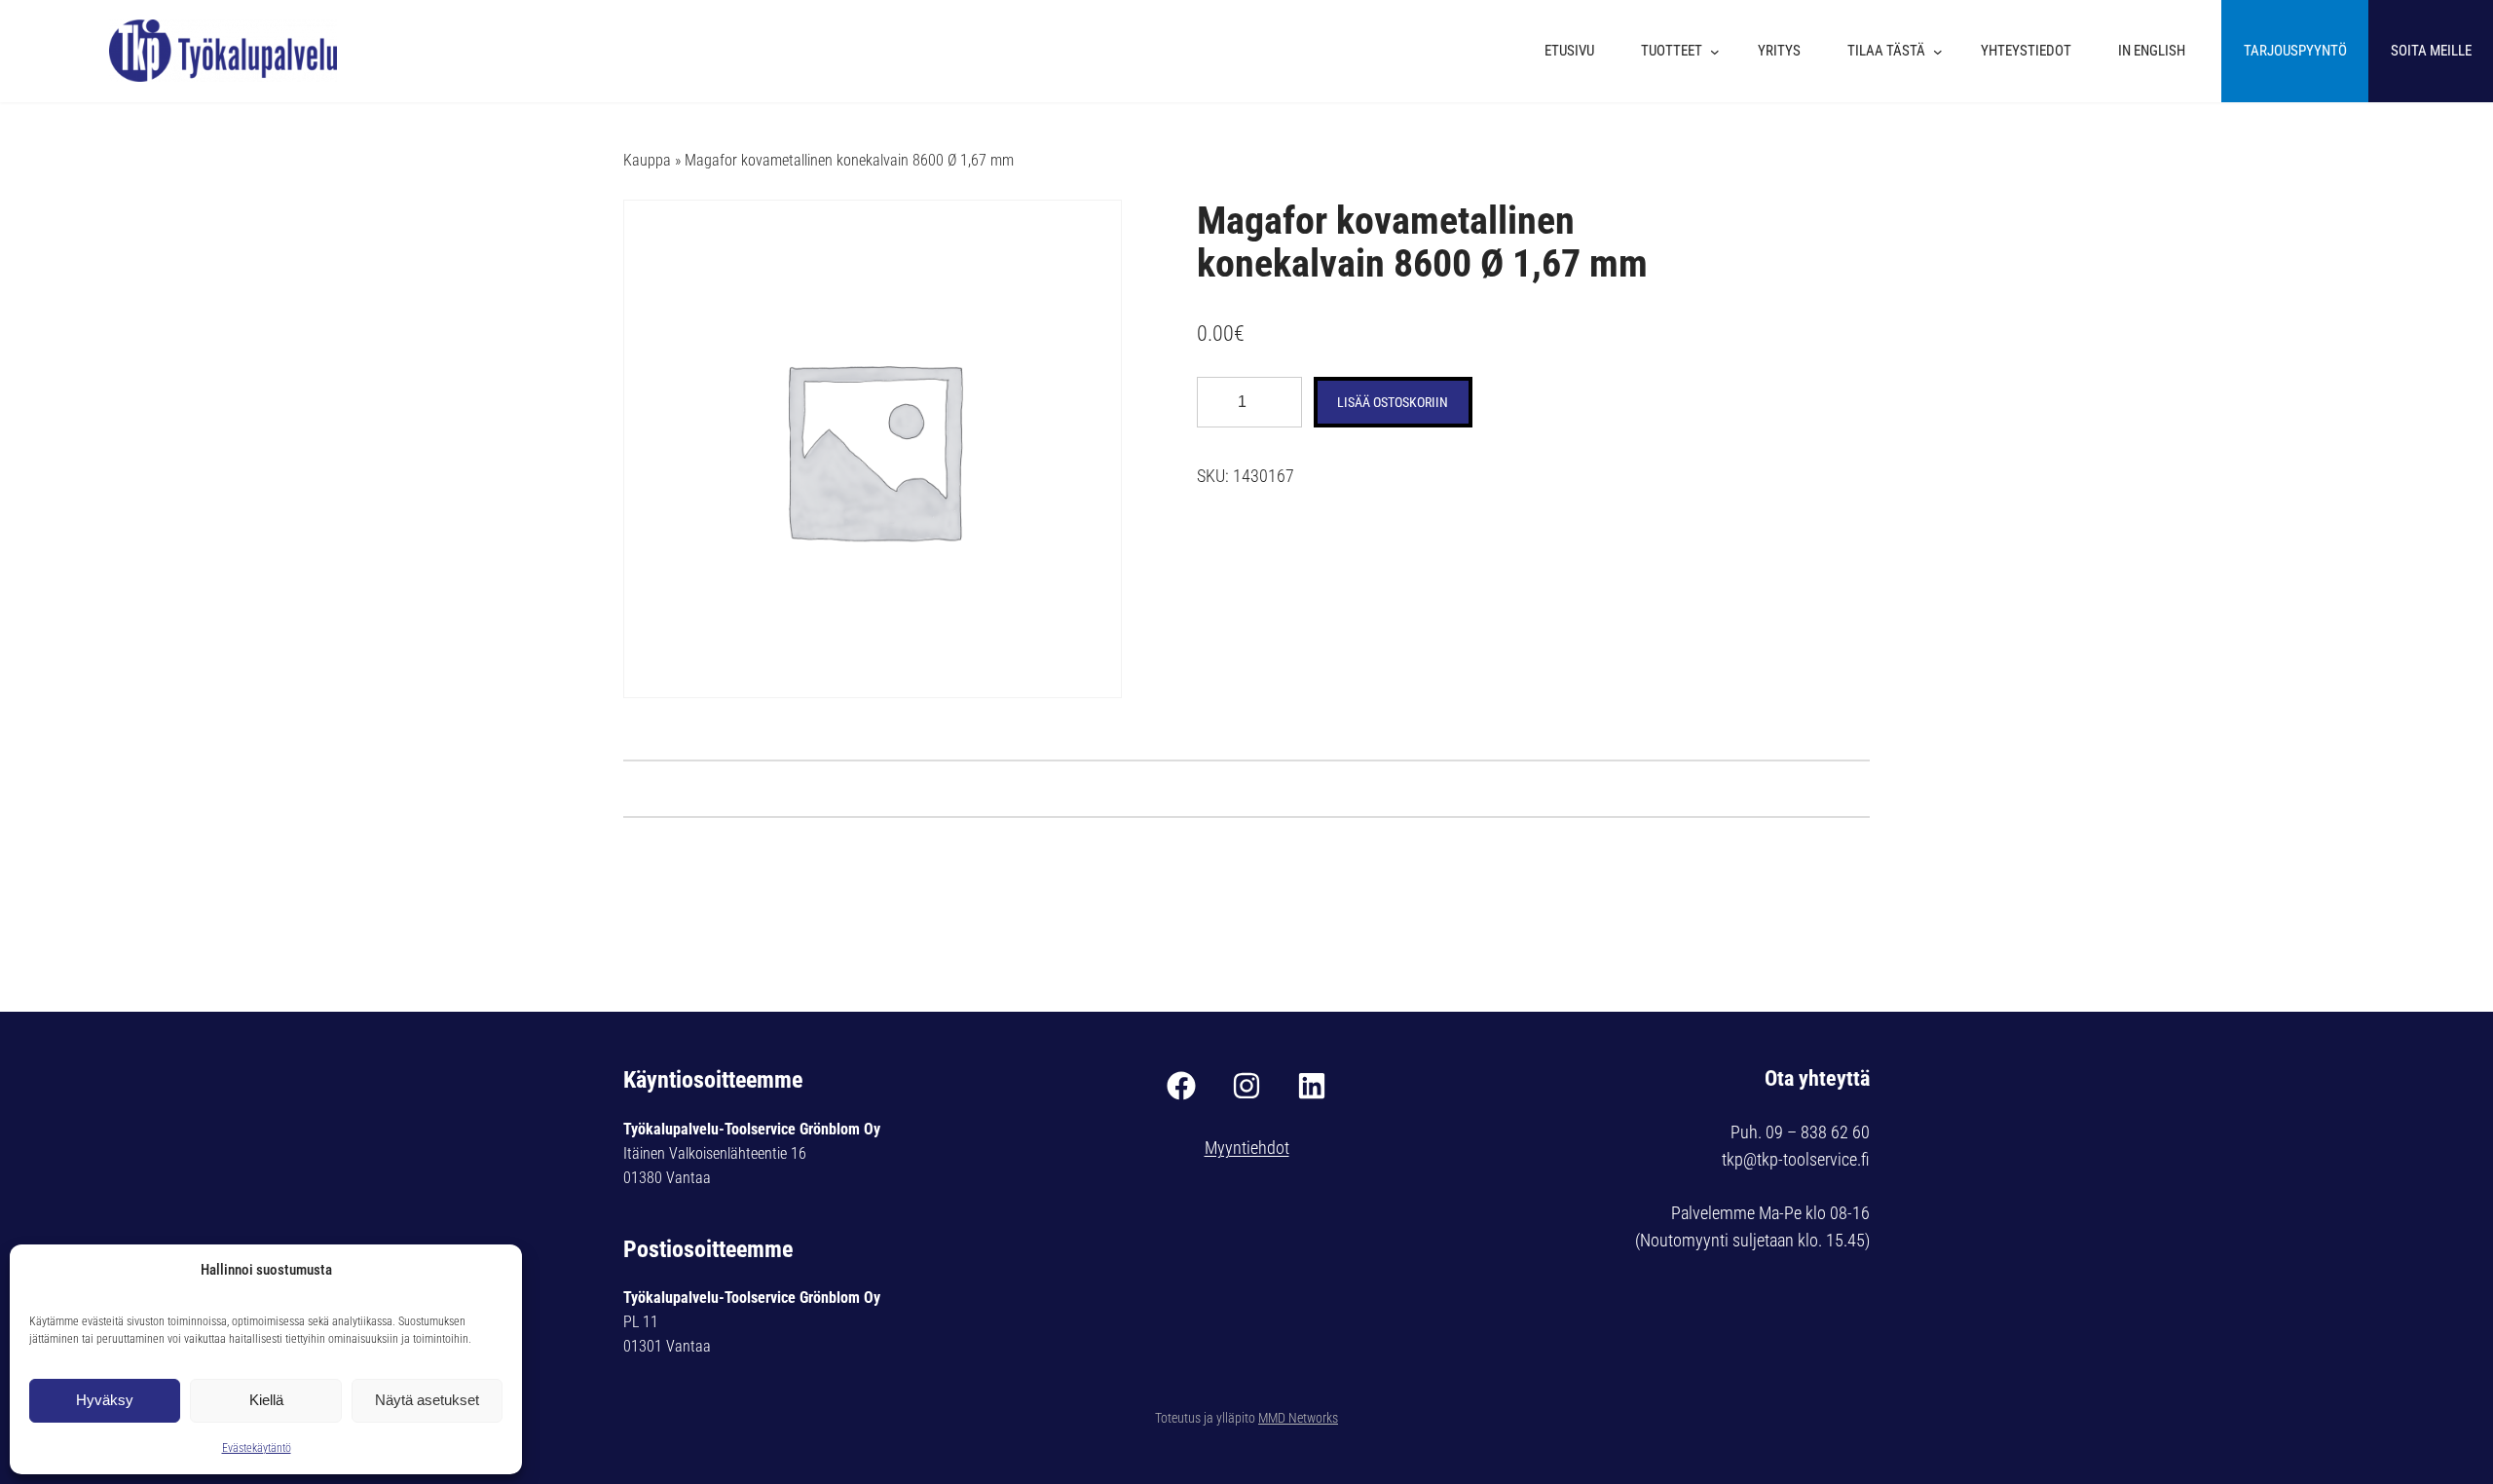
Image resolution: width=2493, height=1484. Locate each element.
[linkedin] (1312, 1086)
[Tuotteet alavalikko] (1720, 52)
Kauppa (647, 160)
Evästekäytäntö (257, 1448)
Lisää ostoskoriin (1393, 402)
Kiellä (266, 1400)
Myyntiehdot (1247, 1148)
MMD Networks (1298, 1418)
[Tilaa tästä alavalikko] (1943, 52)
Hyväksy (105, 1400)
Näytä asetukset (427, 1400)
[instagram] (1246, 1086)
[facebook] (1181, 1086)
